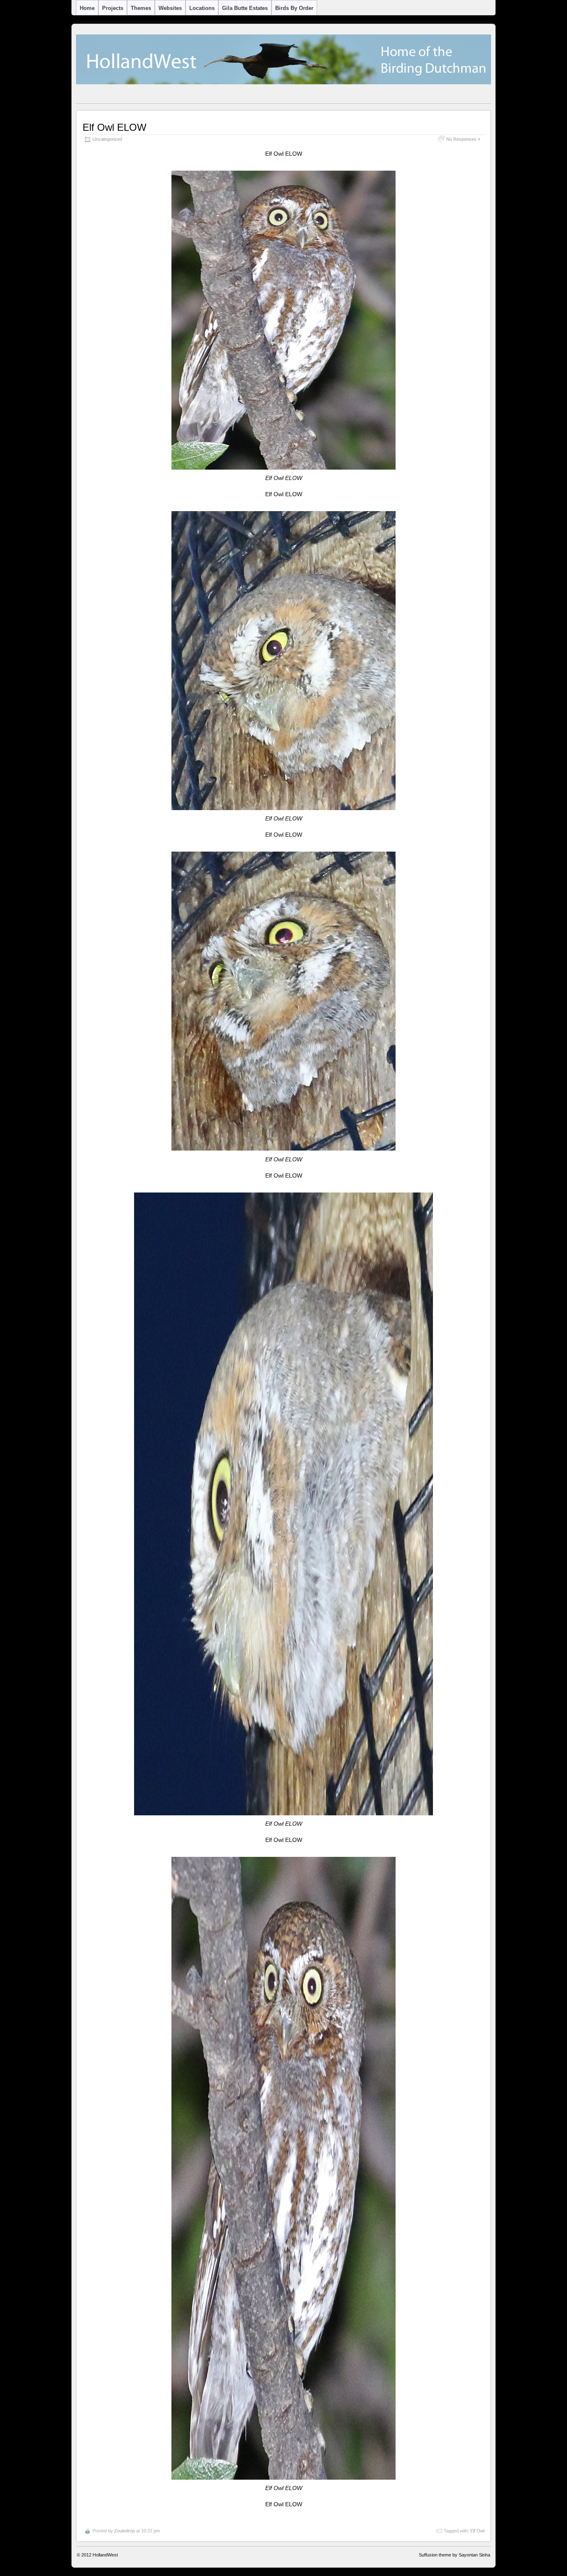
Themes (141, 8)
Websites (170, 8)
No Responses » (463, 139)
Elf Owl (477, 2531)
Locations (202, 8)
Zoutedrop (125, 2531)
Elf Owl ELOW (115, 127)
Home (87, 8)
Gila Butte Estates (245, 8)
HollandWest (105, 2555)
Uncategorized (107, 139)
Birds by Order (294, 8)
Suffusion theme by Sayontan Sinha (455, 2555)
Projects (113, 8)
